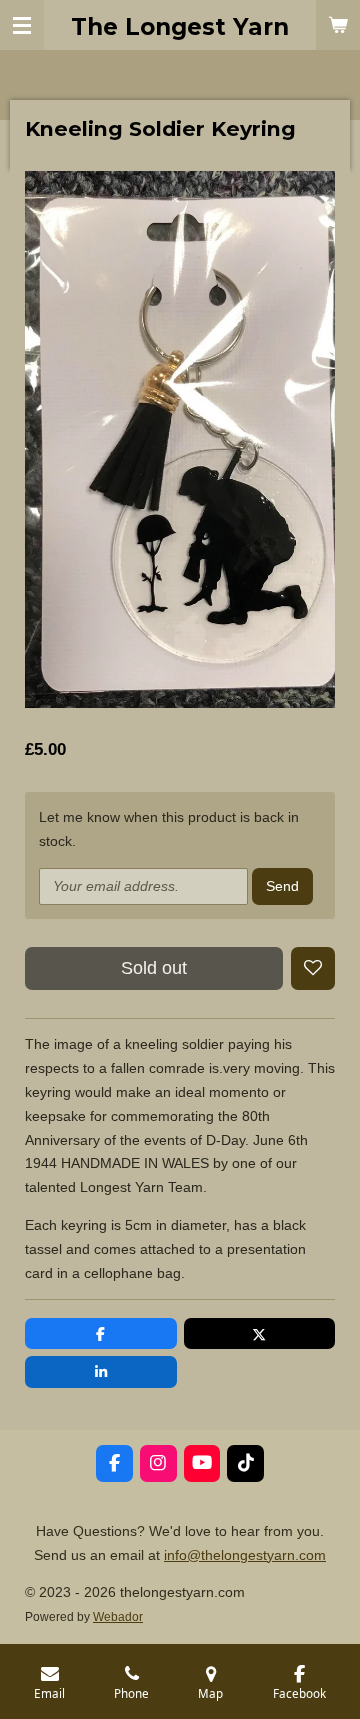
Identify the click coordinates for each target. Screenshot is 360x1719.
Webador (118, 1616)
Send (282, 886)
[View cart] (338, 25)
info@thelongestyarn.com (245, 1555)
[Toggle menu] (22, 25)
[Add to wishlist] (313, 969)
